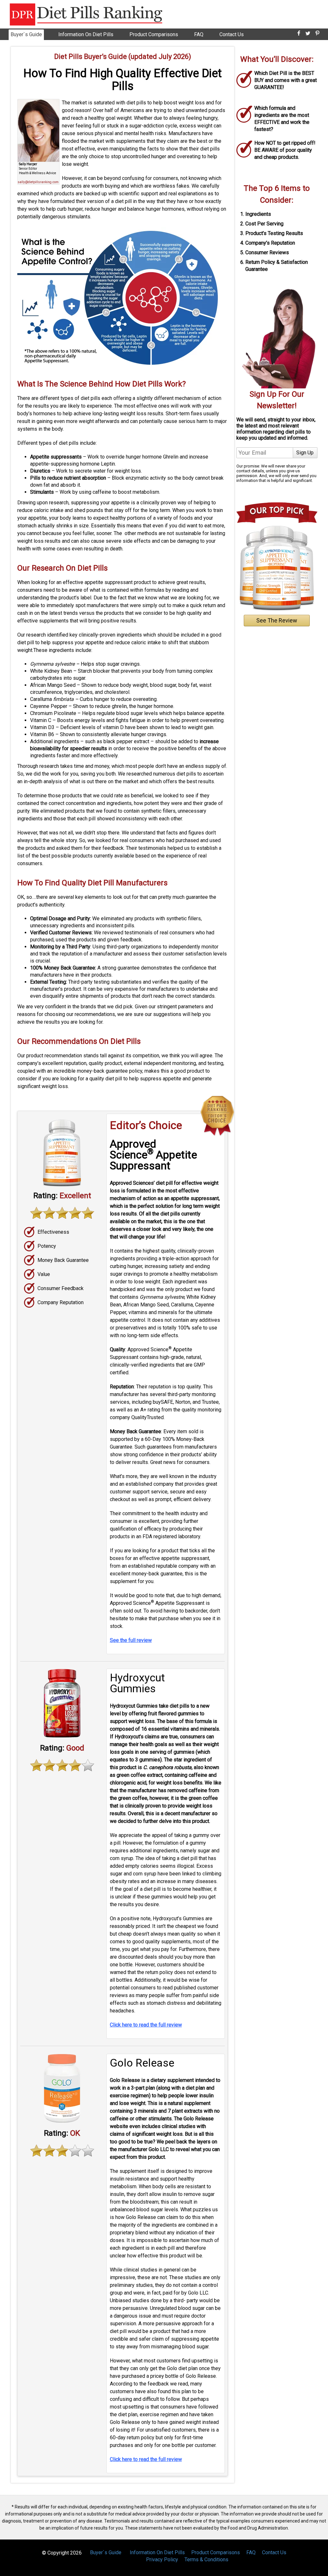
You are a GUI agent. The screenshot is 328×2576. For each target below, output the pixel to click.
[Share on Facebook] (299, 33)
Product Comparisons (154, 34)
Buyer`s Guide (26, 34)
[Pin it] (317, 33)
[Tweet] (308, 33)
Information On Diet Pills (86, 34)
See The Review (277, 620)
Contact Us (232, 34)
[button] (328, 2573)
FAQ (199, 34)
